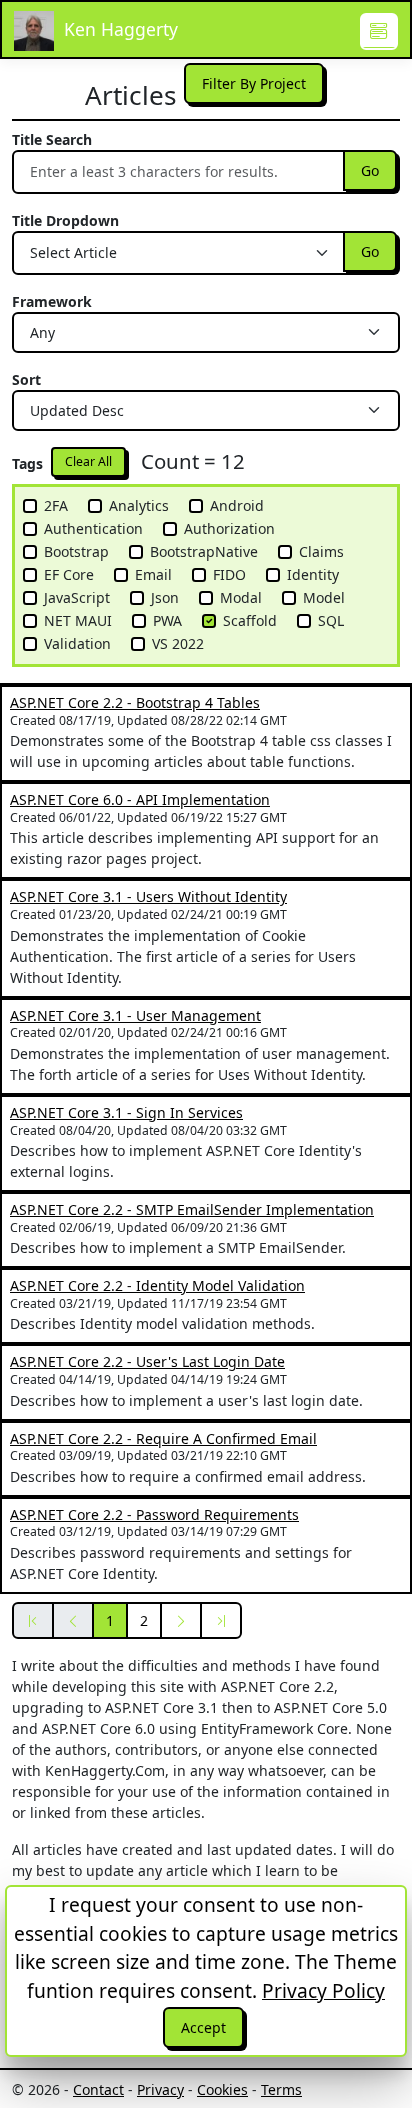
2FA (56, 505)
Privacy (160, 2089)
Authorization (229, 528)
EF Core (69, 574)
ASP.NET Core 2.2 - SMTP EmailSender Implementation (192, 1209)
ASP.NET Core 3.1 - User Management (135, 1015)
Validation (77, 643)
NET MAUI (78, 620)
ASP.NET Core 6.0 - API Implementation (140, 799)
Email (153, 574)
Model (324, 597)
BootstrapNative (204, 551)
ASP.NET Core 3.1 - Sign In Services (126, 1112)
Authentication (93, 528)
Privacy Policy (323, 1990)
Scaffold (250, 620)
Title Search (52, 139)
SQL (331, 620)
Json (165, 597)
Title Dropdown (65, 220)
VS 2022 (178, 643)
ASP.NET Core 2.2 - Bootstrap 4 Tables (135, 702)
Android (237, 505)
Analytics (139, 505)
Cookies (222, 2089)
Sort (26, 379)
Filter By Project (254, 83)
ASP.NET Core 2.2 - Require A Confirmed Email (163, 1438)
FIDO (229, 574)
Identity (313, 574)
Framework (52, 301)
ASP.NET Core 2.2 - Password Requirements (154, 1514)
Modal (241, 597)
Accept (203, 2027)
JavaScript (77, 597)
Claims (321, 551)
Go (370, 170)
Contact (98, 2089)
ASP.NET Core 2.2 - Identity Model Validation (157, 1285)
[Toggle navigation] (379, 32)
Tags (27, 463)
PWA (167, 620)
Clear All (88, 461)
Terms (281, 2089)
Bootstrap (76, 551)
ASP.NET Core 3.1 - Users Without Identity (148, 896)
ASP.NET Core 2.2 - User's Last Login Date (147, 1361)
